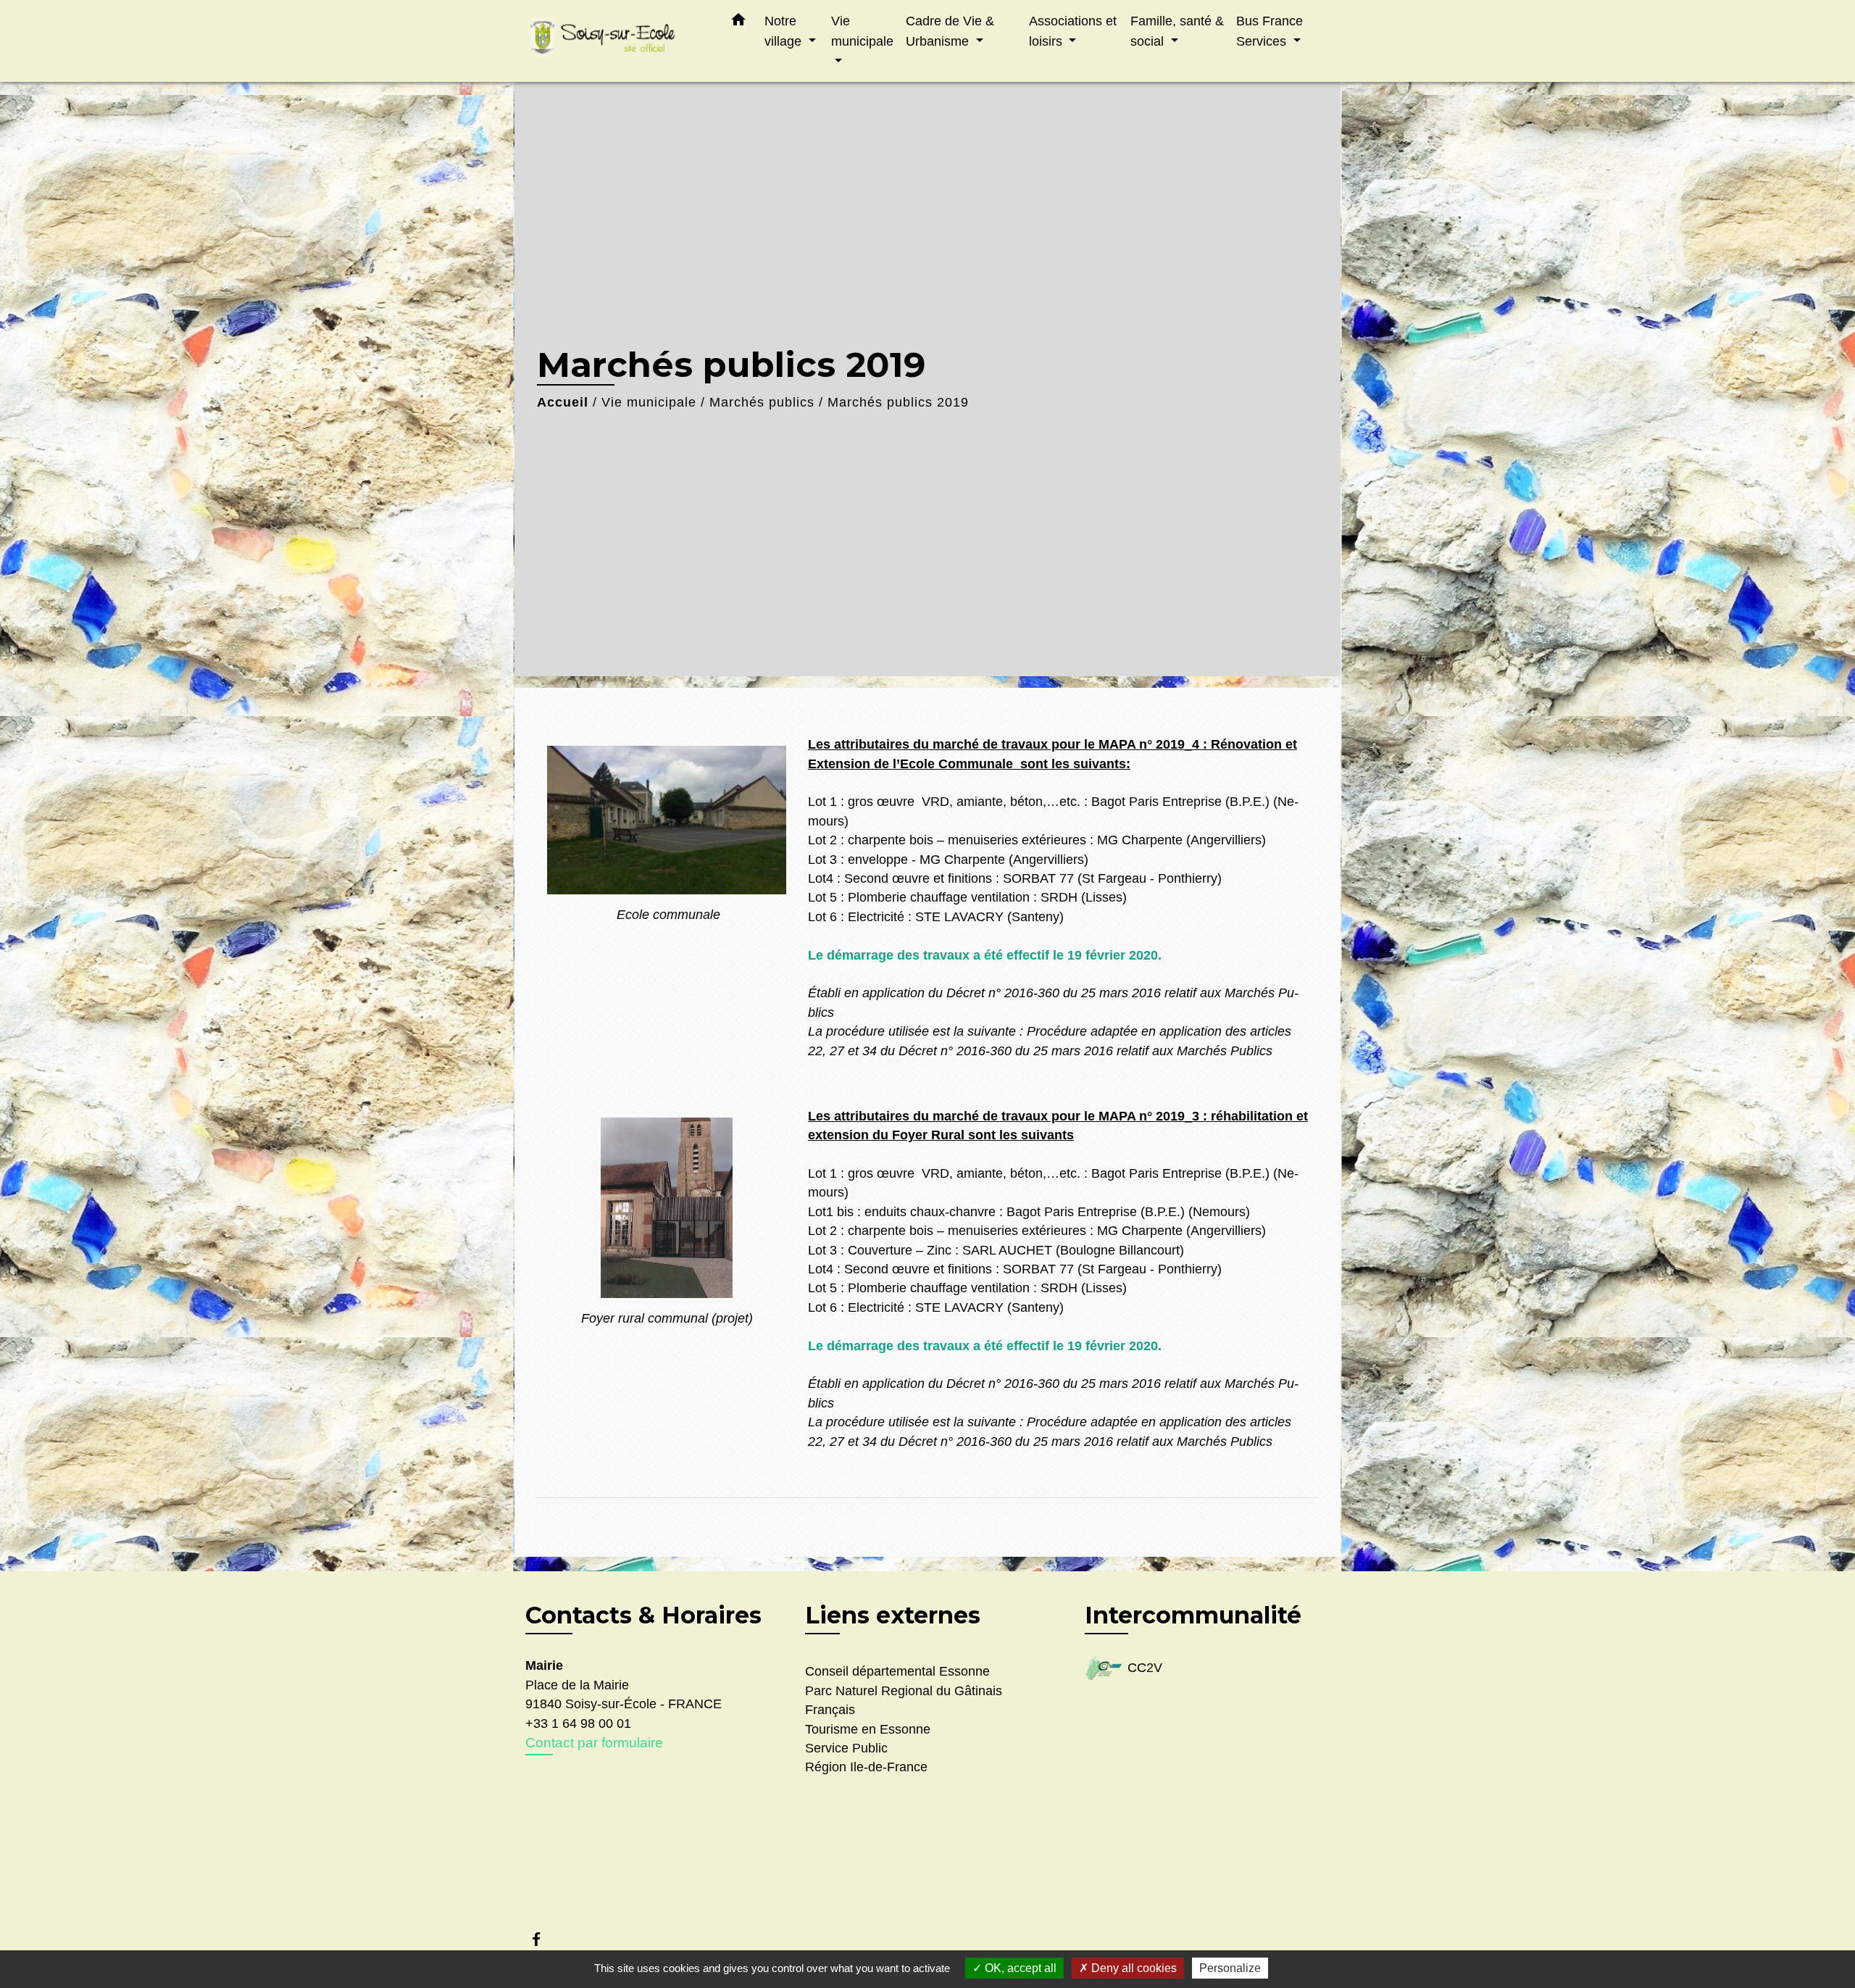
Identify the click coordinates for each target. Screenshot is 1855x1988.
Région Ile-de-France (866, 1767)
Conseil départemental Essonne (897, 1671)
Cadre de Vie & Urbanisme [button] (950, 31)
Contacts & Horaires (643, 1615)
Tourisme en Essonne (868, 1729)
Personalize (1230, 1968)
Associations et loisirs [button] (1073, 31)
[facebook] (543, 1939)
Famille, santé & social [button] (1177, 31)
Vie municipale (649, 402)
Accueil (563, 402)
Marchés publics (762, 402)
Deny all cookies (1133, 1968)
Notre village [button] (785, 31)
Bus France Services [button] (1270, 31)
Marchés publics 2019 (898, 402)
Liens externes (893, 1615)
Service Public (846, 1748)
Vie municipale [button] (862, 31)
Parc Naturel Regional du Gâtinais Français (904, 1700)
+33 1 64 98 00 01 (578, 1723)
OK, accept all (1019, 1968)
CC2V (1145, 1668)
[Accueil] (616, 41)
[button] (738, 22)
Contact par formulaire (594, 1743)
